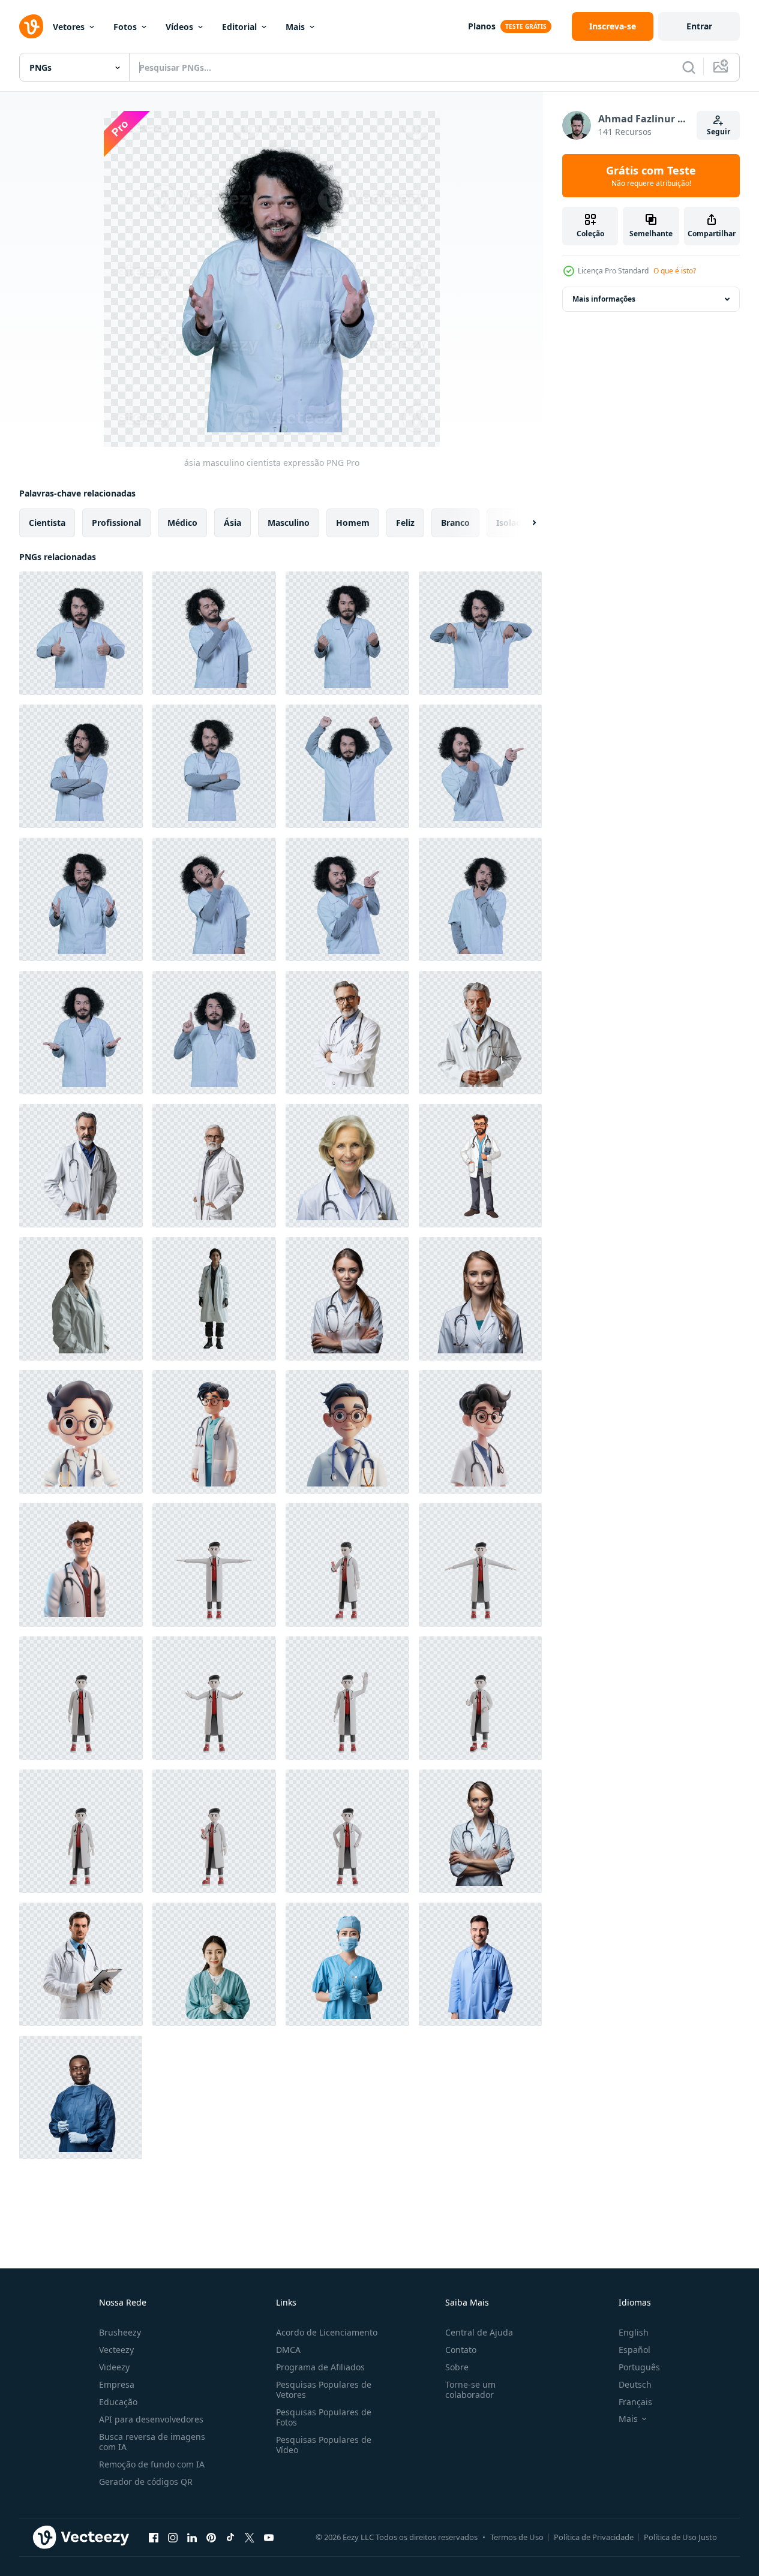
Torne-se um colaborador (470, 2390)
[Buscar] (689, 67)
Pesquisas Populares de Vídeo (324, 2445)
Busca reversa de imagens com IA (152, 2442)
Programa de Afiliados (320, 2367)
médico (182, 523)
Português (639, 2367)
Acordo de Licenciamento (327, 2332)
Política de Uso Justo (680, 2537)
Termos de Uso (517, 2537)
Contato (461, 2350)
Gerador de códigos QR (146, 2482)
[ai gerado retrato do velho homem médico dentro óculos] (214, 1166)
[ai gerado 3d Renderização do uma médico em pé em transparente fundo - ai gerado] (81, 1432)
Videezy (114, 2367)
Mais (295, 27)
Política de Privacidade (594, 2537)
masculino (289, 523)
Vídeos (179, 27)
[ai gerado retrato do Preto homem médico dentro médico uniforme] (81, 2097)
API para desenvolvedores (151, 2419)
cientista (47, 523)
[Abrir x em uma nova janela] (250, 2537)
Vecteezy (116, 2350)
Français (635, 2402)
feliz (405, 523)
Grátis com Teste (651, 176)
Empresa (117, 2384)
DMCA (288, 2350)
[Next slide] (524, 523)
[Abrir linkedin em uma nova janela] (192, 2537)
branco (455, 523)
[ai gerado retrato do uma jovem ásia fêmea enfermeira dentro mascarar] (347, 1964)
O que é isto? (675, 271)
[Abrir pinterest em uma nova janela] (211, 2537)
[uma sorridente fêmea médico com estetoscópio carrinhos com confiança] (480, 1831)
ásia (232, 523)
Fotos (125, 27)
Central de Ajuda (479, 2332)
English (634, 2332)
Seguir (718, 132)
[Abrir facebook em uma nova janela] (154, 2537)
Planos (482, 26)
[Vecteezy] (31, 26)
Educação (118, 2402)
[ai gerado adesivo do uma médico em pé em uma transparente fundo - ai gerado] (480, 1166)
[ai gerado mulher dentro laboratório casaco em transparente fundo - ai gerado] (81, 1299)
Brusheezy (120, 2332)
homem (353, 523)
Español (634, 2350)
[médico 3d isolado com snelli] (214, 1565)
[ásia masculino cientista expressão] (81, 633)
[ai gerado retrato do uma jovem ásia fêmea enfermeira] (214, 1964)
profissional (116, 523)
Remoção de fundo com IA (152, 2464)
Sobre (457, 2367)
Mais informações (604, 299)
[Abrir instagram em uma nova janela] (173, 2537)
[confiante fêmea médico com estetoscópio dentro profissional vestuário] (480, 1299)
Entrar (699, 26)
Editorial (239, 27)
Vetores (69, 27)
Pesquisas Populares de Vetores (324, 2390)
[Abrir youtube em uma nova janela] (269, 2537)
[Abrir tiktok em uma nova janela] (230, 2537)
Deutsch (635, 2384)
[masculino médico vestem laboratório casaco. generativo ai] (480, 1964)
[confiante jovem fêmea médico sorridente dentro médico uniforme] (347, 1299)
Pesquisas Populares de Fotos (324, 2417)
